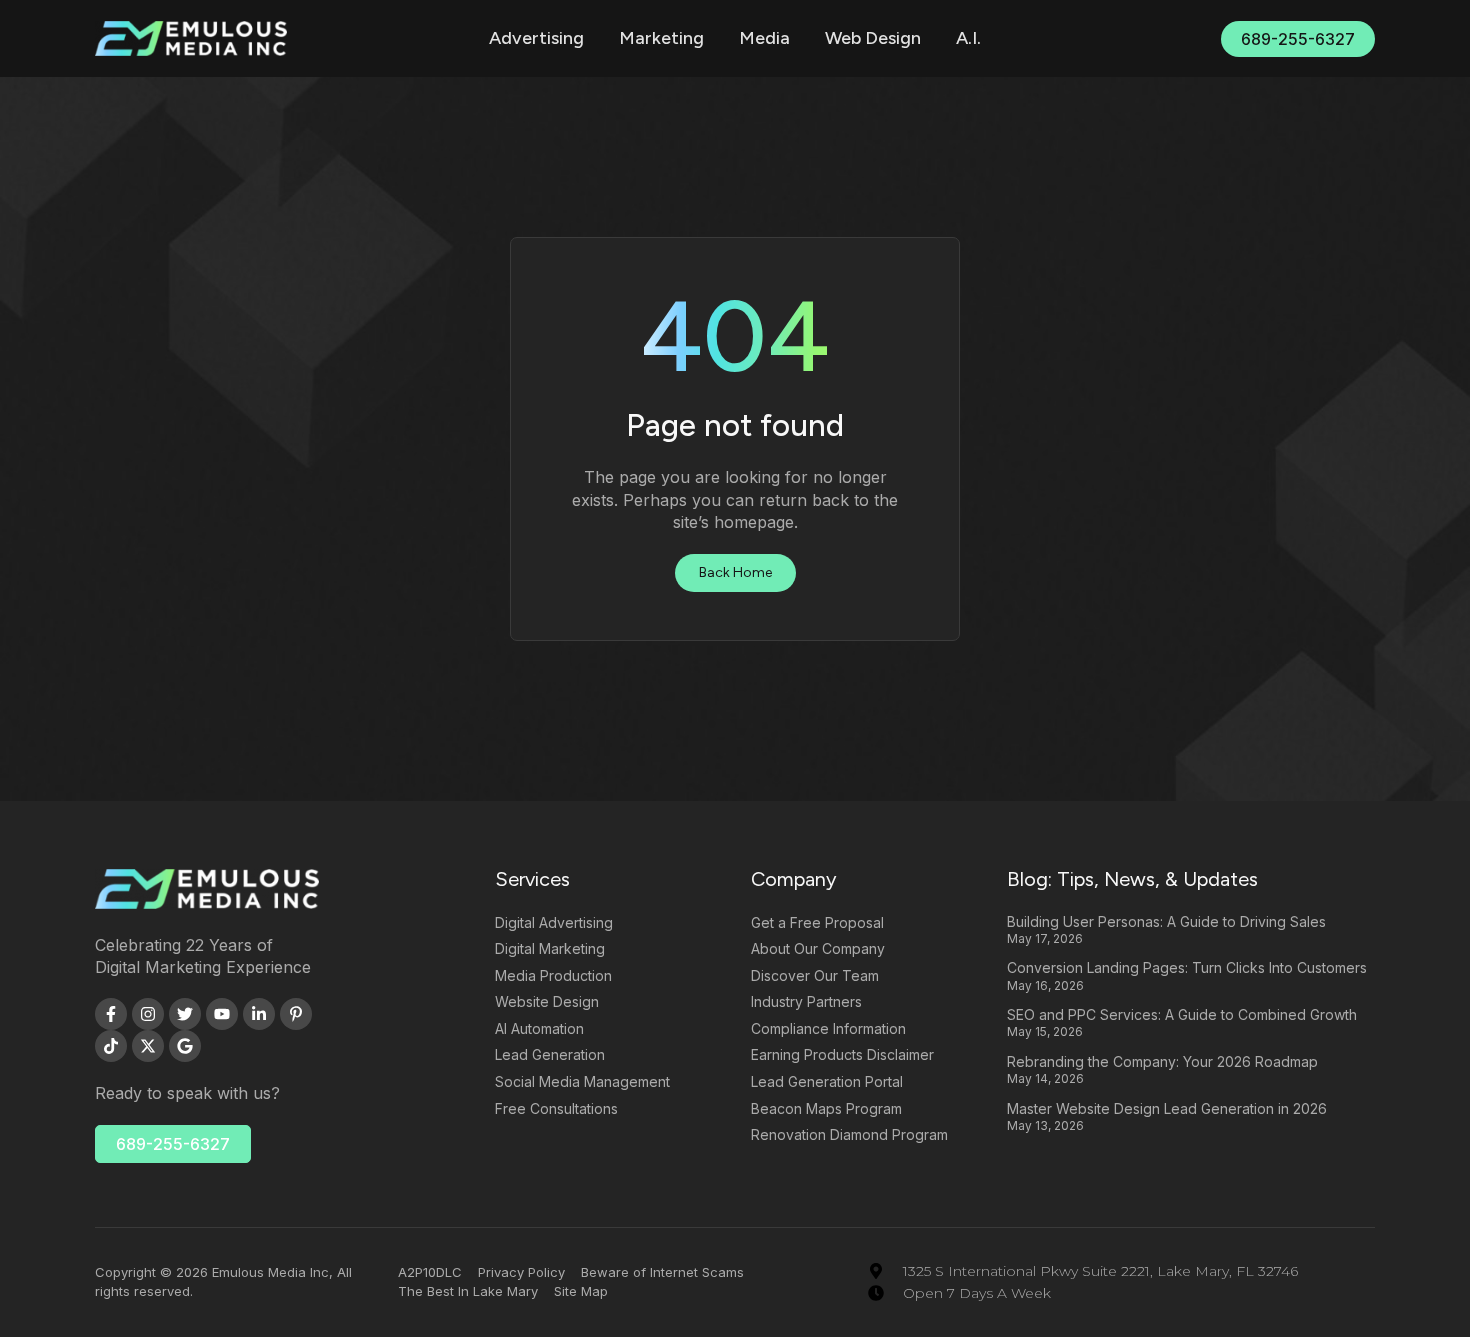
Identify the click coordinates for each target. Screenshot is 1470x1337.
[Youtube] (222, 1014)
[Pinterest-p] (296, 1014)
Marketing (661, 38)
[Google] (185, 1046)
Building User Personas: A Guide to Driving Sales (1166, 921)
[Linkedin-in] (259, 1014)
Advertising (536, 38)
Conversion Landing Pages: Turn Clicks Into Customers (1187, 967)
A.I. (968, 38)
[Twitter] (185, 1014)
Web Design (873, 38)
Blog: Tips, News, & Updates (1132, 879)
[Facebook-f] (111, 1014)
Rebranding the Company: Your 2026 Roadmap (1162, 1061)
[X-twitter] (148, 1046)
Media (764, 38)
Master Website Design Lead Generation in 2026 (1167, 1108)
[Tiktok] (111, 1046)
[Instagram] (148, 1014)
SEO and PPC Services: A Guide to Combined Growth (1182, 1014)
